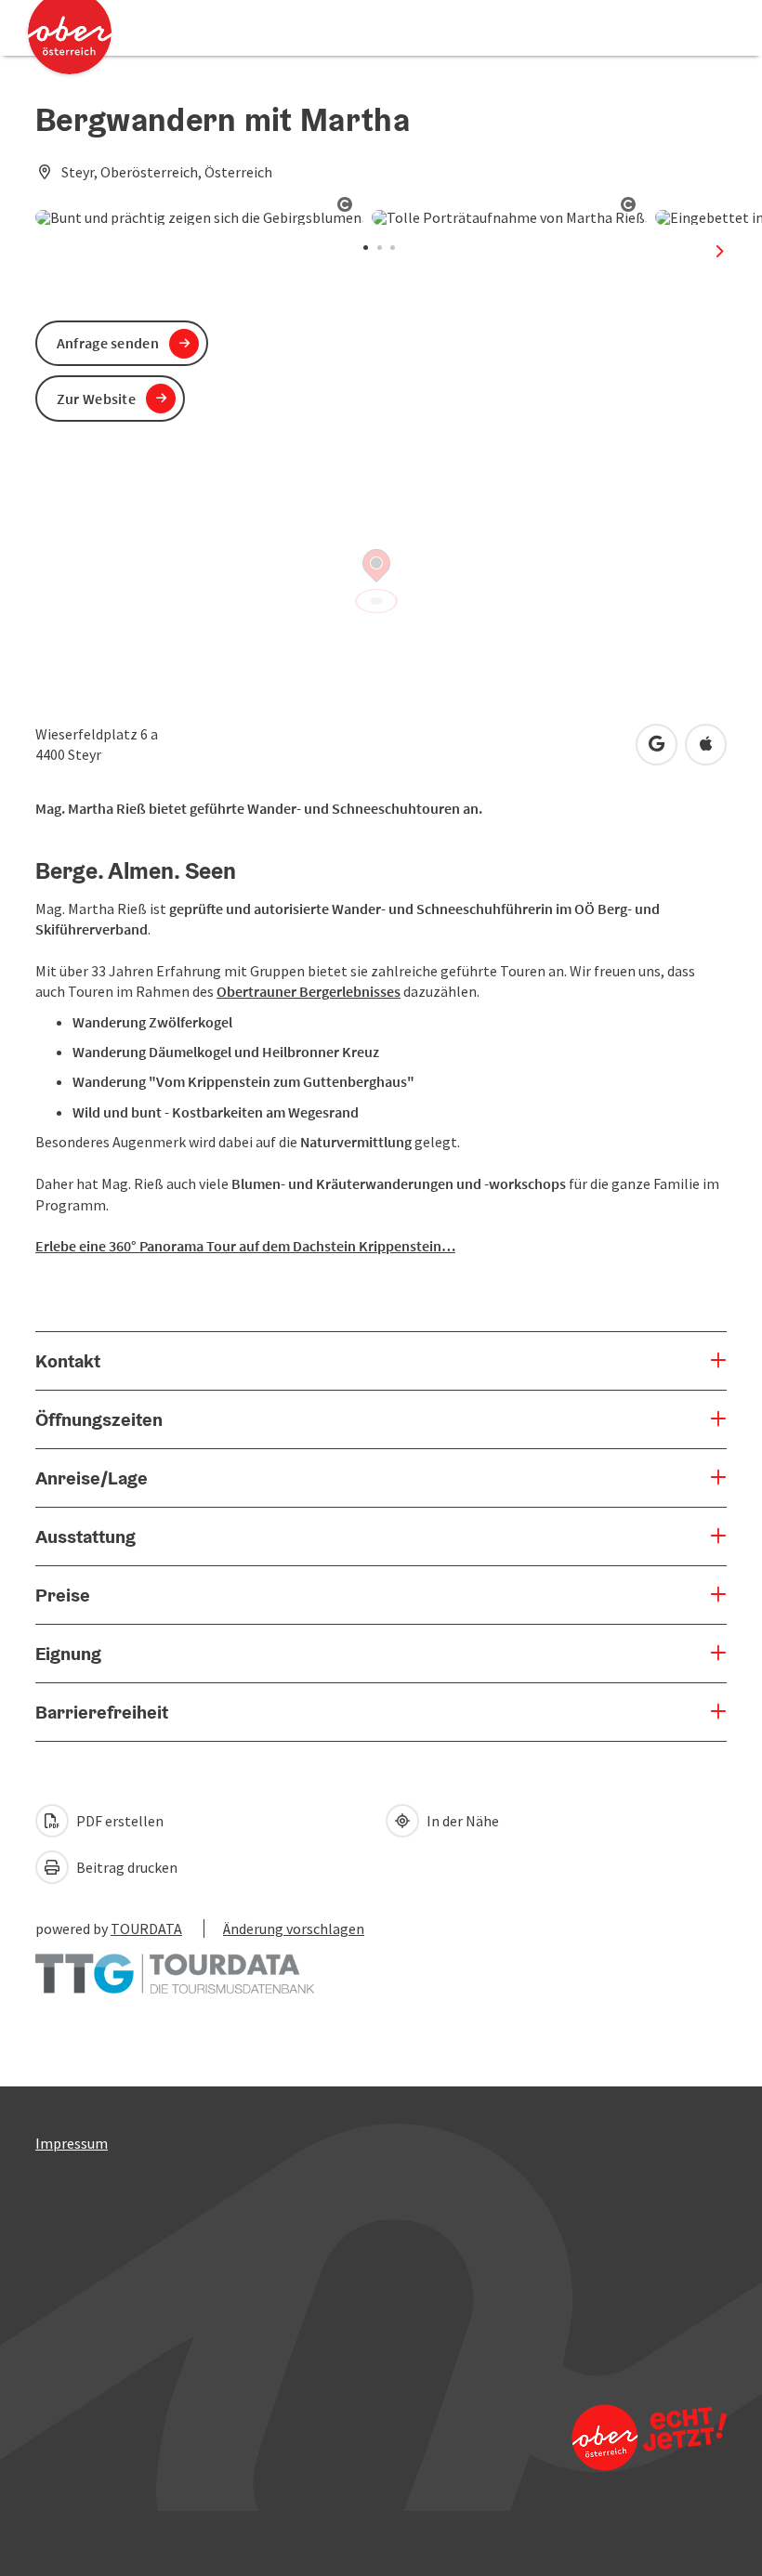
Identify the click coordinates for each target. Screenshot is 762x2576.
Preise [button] (63, 1595)
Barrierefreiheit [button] (102, 1712)
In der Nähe (461, 1821)
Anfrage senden (108, 343)
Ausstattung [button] (85, 1536)
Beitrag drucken (125, 1867)
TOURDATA (146, 1929)
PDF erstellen (118, 1821)
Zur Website (96, 399)
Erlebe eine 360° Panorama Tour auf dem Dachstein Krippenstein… (245, 1246)
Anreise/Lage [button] (92, 1478)
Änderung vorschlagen (294, 1929)
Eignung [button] (68, 1654)
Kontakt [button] (68, 1361)
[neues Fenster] (175, 1964)
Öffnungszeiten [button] (99, 1419)
